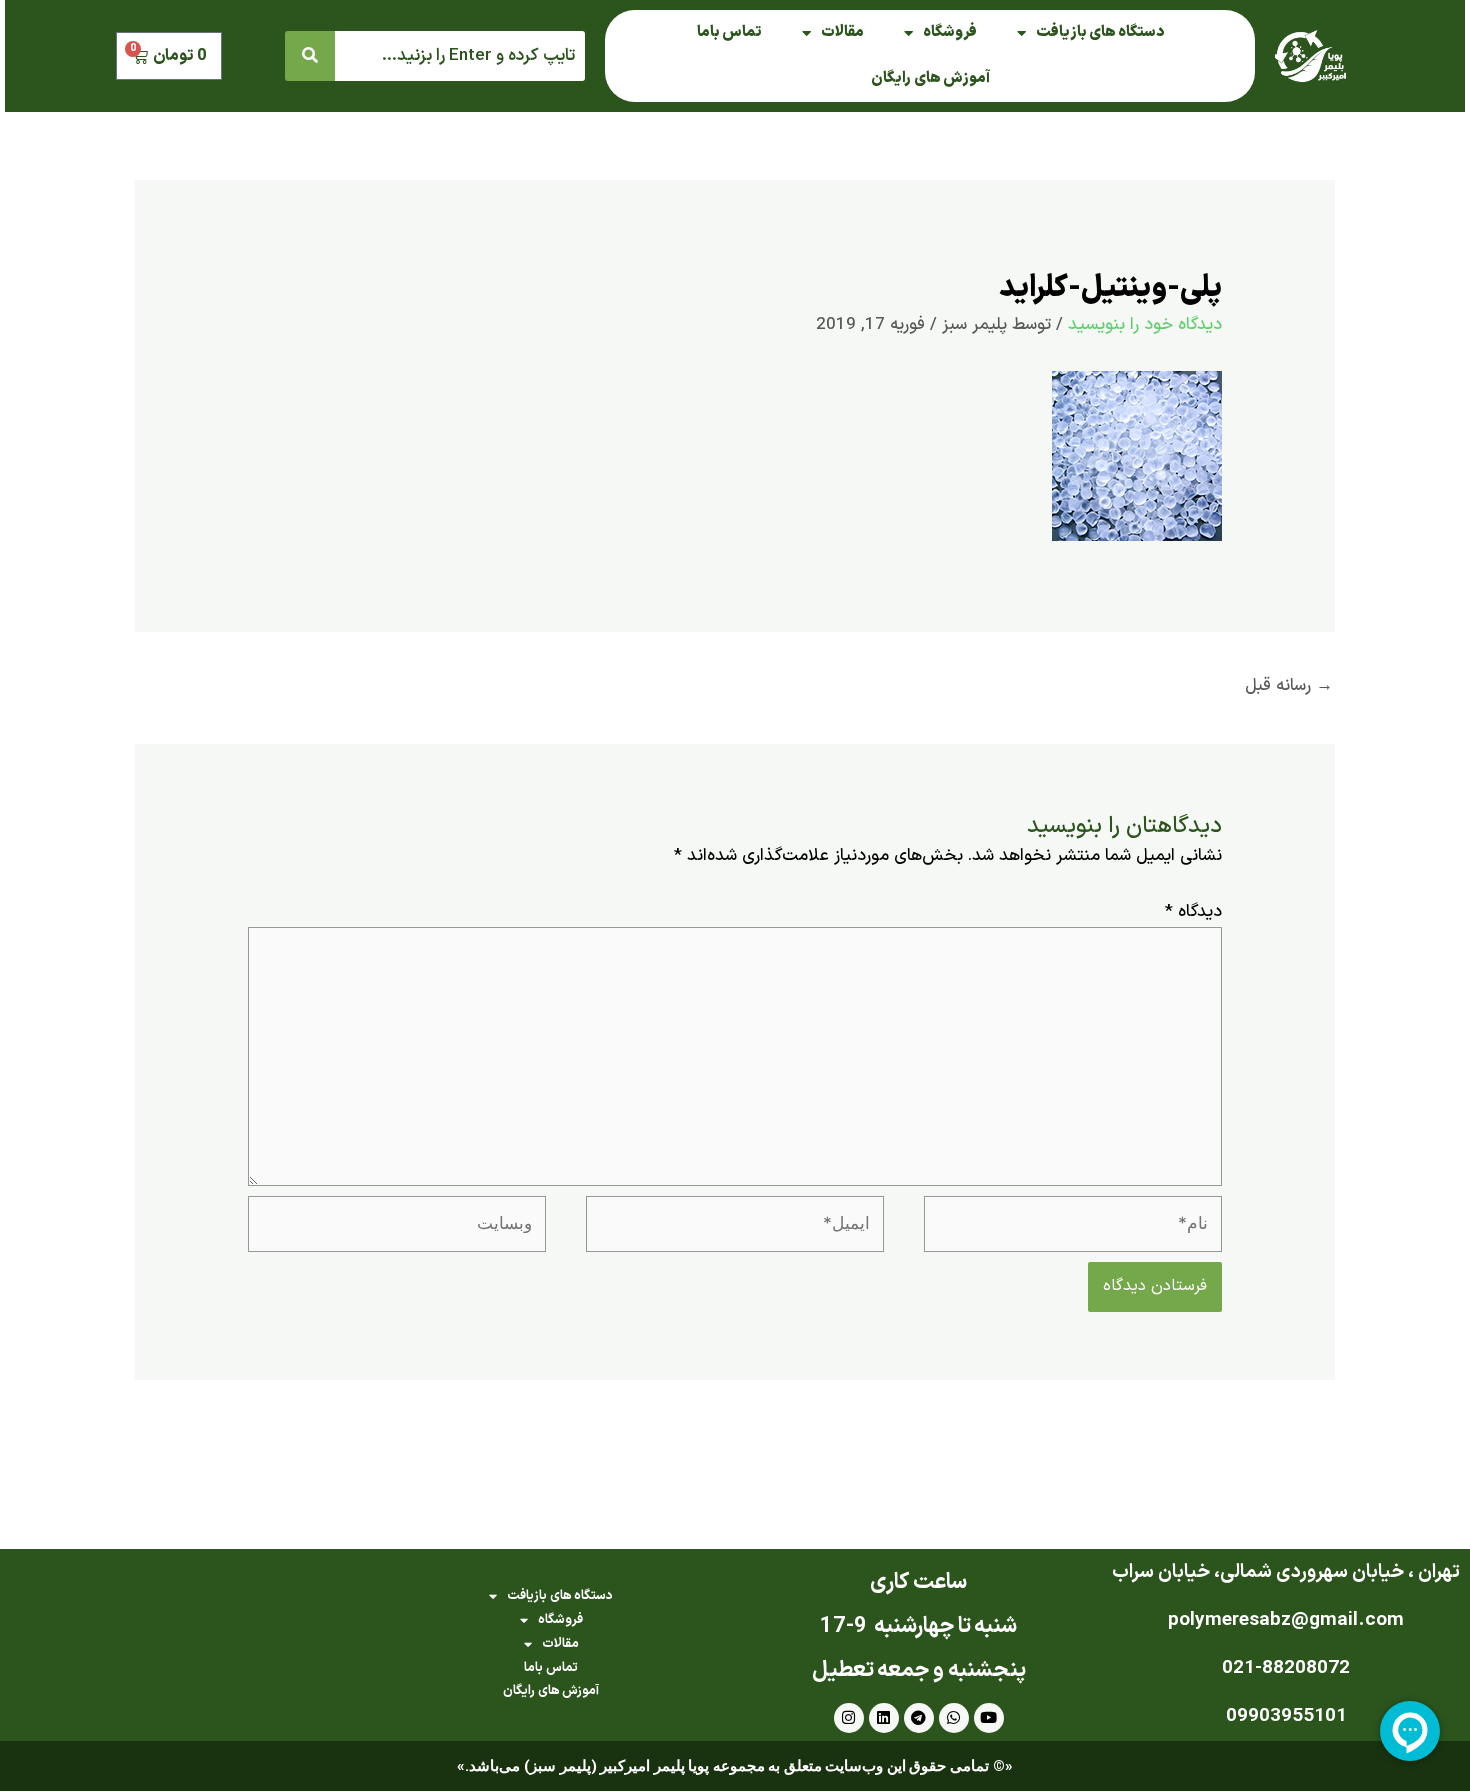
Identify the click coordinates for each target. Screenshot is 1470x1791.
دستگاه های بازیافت (1100, 32)
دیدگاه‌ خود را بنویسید (1145, 325)
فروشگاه (950, 32)
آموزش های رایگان (930, 78)
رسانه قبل (1289, 686)
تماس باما (729, 32)
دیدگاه (1193, 912)
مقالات (842, 32)
